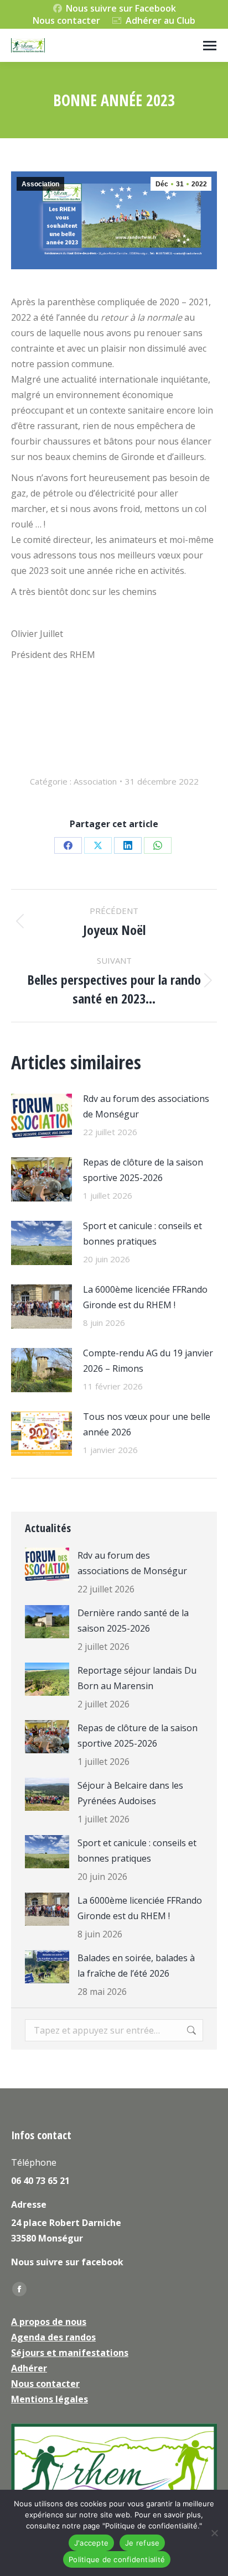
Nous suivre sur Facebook (121, 8)
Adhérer (29, 2368)
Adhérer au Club (160, 20)
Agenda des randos (53, 2337)
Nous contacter (66, 20)
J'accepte (91, 2543)
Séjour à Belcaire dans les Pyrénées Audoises (130, 1793)
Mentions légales (50, 2399)
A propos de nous (49, 2322)
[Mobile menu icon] (210, 46)
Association (40, 184)
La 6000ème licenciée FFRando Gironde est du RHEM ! (145, 1297)
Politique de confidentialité (117, 2559)
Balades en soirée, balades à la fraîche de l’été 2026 (136, 1966)
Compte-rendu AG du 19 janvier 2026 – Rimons (148, 1361)
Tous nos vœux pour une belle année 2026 (147, 1424)
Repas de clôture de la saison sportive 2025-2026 (143, 1170)
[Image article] (42, 1116)
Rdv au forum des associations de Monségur (146, 1106)
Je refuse (142, 2543)
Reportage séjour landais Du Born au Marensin (137, 1678)
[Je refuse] (214, 2533)
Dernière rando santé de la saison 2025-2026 (133, 1621)
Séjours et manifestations (70, 2353)
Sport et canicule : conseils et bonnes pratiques (142, 1234)
